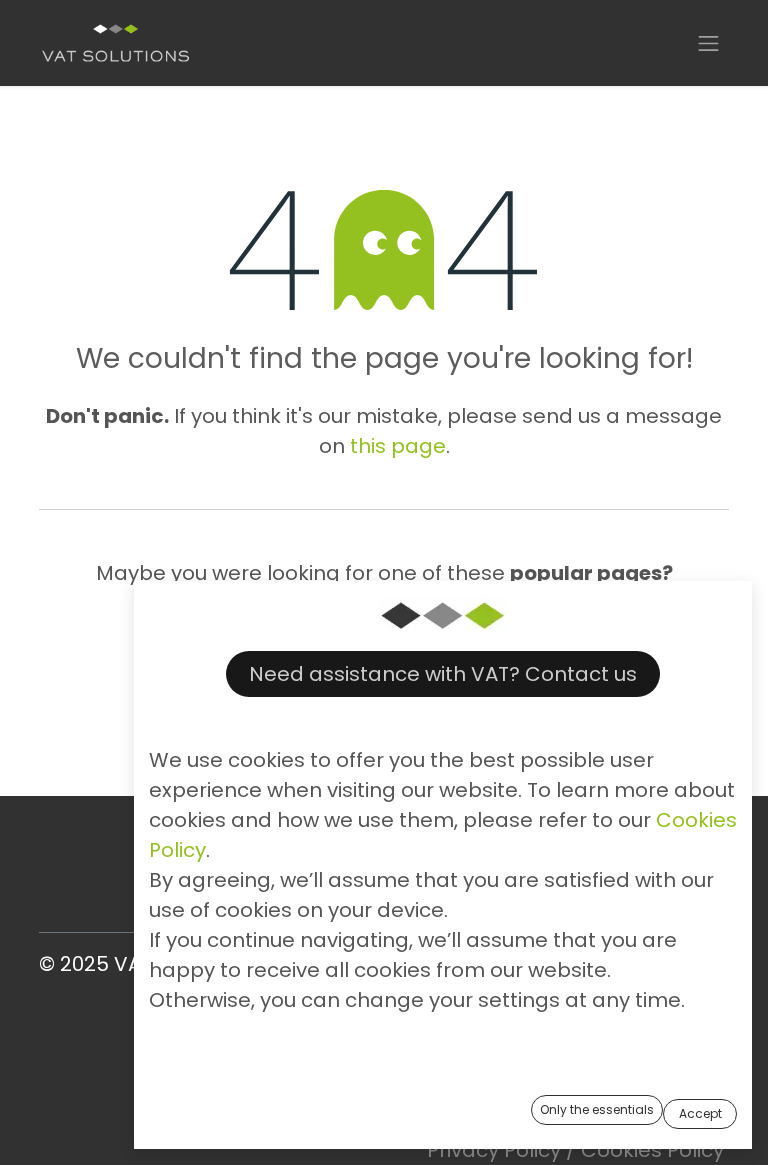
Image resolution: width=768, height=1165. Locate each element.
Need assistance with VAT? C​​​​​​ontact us (443, 674)
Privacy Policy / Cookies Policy (575, 1150)
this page (398, 446)
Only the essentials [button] (597, 1109)
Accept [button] (700, 1113)
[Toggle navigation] (709, 43)
